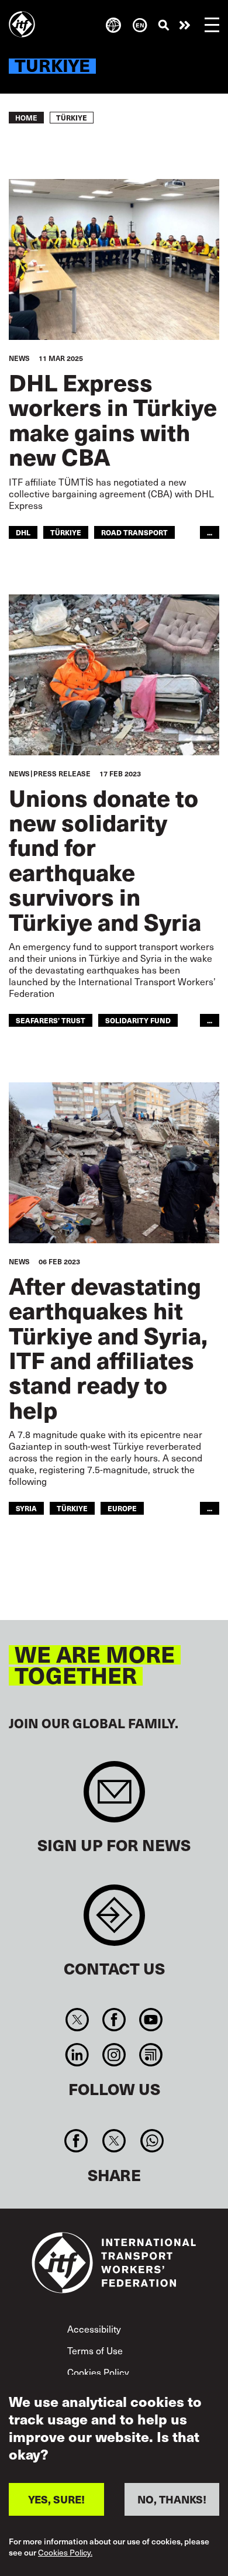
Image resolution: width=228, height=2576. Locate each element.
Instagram (114, 2055)
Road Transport (134, 532)
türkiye (66, 532)
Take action (185, 25)
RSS (151, 2055)
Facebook (114, 2020)
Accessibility (94, 2329)
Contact (114, 1921)
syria (26, 1508)
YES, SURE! (56, 2499)
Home (26, 118)
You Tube (151, 2020)
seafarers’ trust (51, 1020)
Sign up (114, 1798)
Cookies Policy (98, 2372)
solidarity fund (138, 1020)
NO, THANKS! (172, 2499)
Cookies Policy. (65, 2553)
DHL (23, 532)
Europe (122, 1508)
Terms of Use (95, 2350)
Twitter (77, 2020)
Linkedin (77, 2055)
